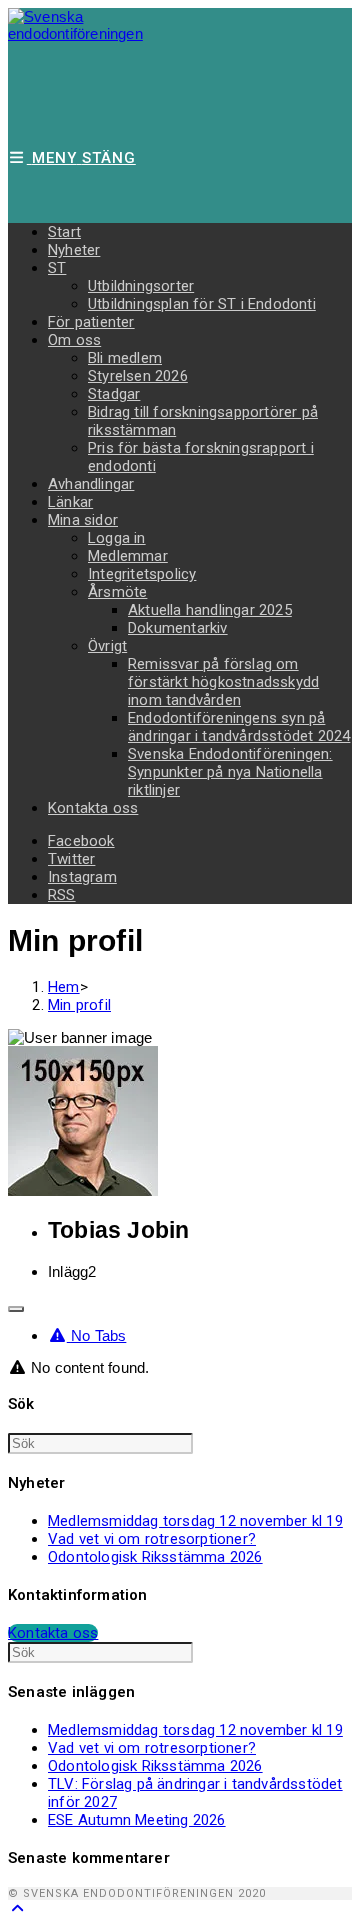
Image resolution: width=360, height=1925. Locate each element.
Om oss (74, 340)
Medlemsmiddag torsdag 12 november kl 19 (195, 1521)
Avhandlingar (91, 484)
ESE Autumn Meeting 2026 (137, 1820)
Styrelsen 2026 (138, 376)
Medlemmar (128, 556)
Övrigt (107, 646)
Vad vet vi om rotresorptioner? (152, 1539)
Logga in (117, 538)
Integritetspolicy (142, 574)
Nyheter (74, 250)
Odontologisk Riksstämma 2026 (155, 1557)
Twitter (71, 859)
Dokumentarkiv (178, 628)
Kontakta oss (93, 808)
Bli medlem (125, 358)
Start (64, 232)
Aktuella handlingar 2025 (210, 610)
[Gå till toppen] (17, 1908)
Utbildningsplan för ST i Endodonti (202, 304)
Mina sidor (83, 520)
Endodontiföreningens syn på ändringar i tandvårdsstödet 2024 (239, 727)
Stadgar (114, 394)
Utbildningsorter (141, 286)
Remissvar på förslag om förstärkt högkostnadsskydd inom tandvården (223, 682)
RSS (62, 895)
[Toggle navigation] (16, 1309)
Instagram (82, 877)
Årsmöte (117, 592)
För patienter (91, 322)
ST (57, 268)
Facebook (81, 841)
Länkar (70, 502)
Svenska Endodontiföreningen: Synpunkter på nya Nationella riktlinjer (230, 772)
